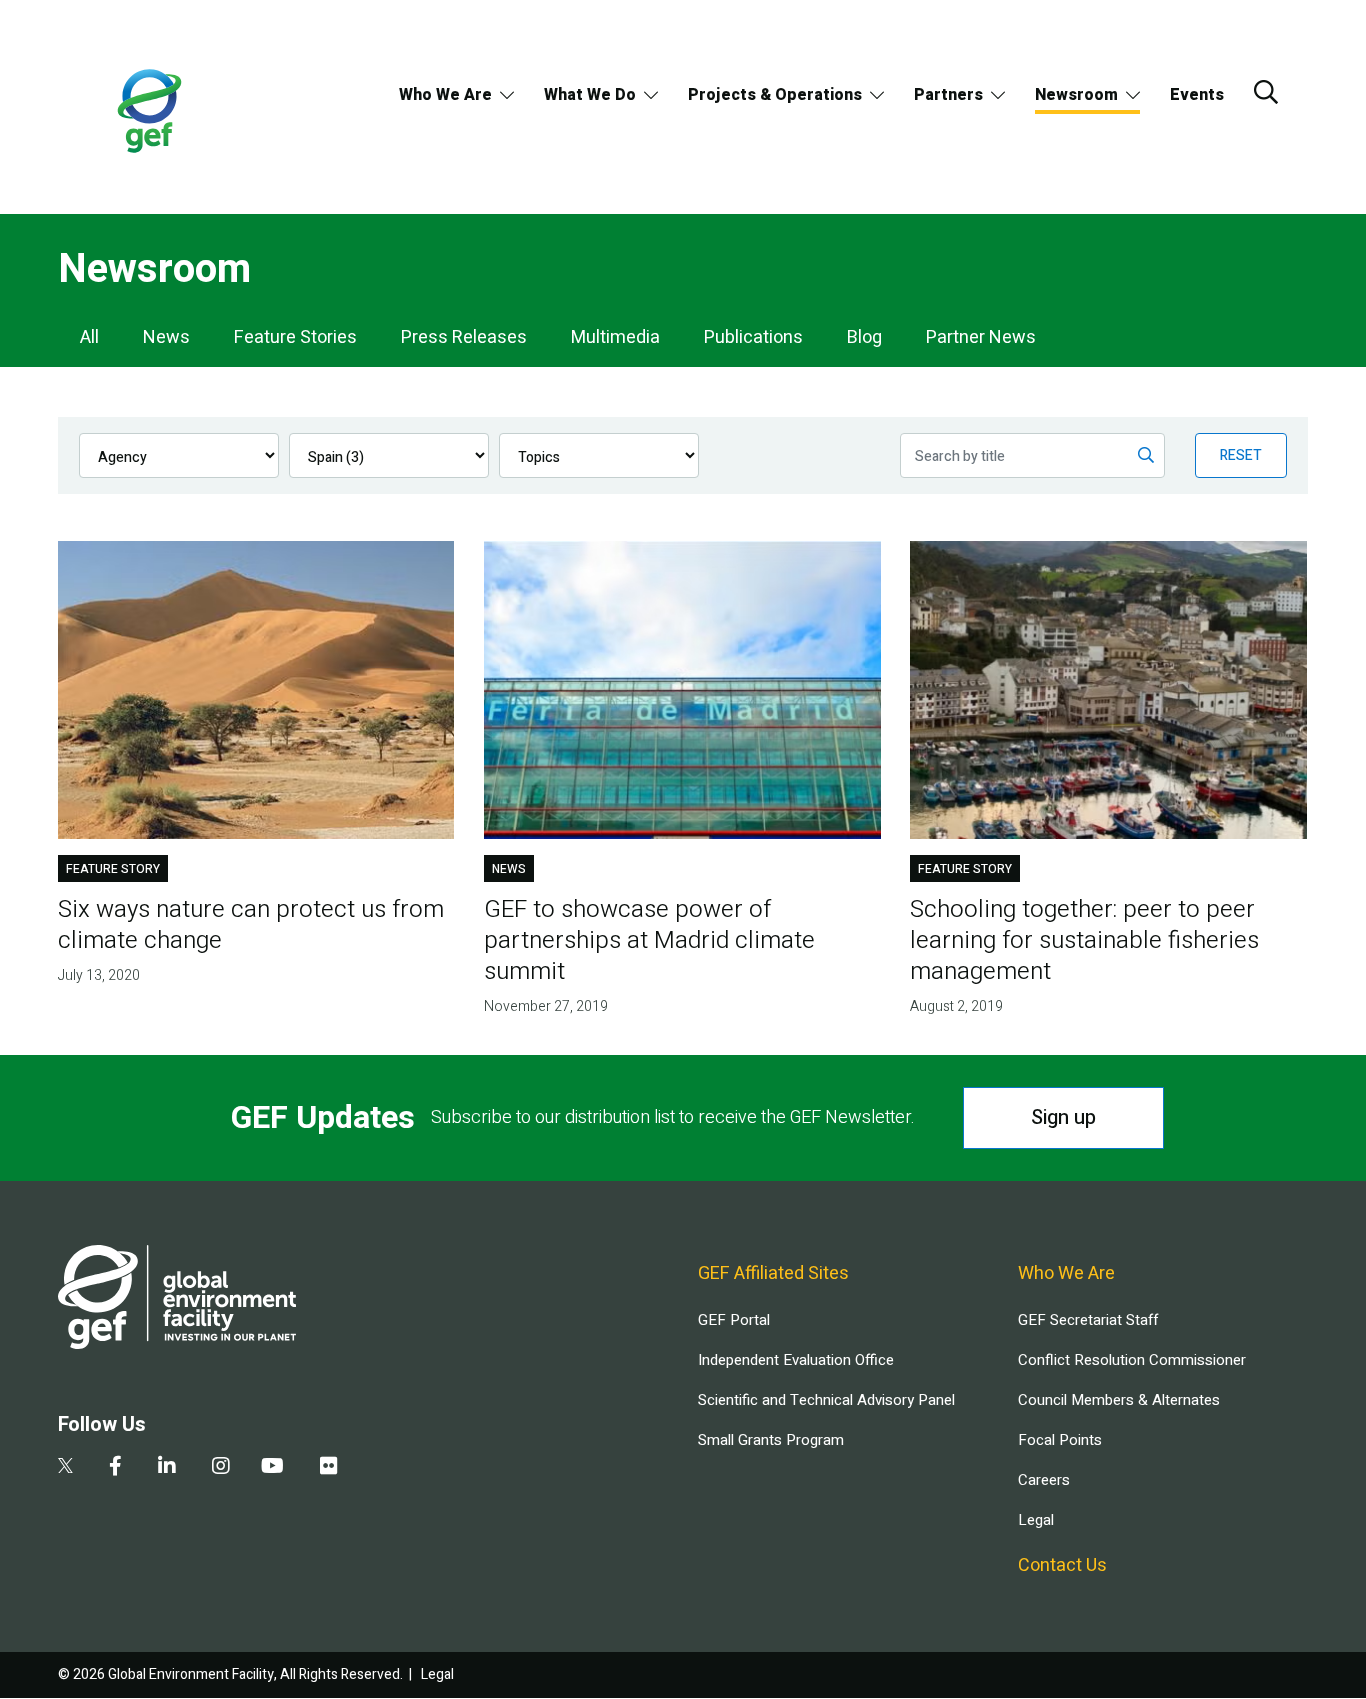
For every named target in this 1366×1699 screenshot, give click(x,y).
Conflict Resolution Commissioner (1132, 1360)
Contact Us (1062, 1565)
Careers (1044, 1480)
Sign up (1063, 1117)
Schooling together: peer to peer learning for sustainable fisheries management (1084, 940)
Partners (948, 95)
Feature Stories (295, 337)
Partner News (981, 337)
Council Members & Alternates (1119, 1400)
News (166, 337)
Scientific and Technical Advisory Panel (826, 1400)
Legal (1036, 1520)
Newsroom (1076, 95)
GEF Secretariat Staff (1088, 1320)
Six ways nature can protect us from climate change (251, 925)
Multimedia (615, 337)
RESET (1241, 455)
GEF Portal (734, 1320)
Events (1197, 95)
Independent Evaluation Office (796, 1360)
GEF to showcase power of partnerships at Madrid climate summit (649, 940)
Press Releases (464, 337)
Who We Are (445, 95)
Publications (753, 337)
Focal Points (1060, 1440)
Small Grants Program (771, 1440)
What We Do (590, 95)
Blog (864, 337)
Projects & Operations (775, 95)
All (89, 337)
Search (1266, 92)
